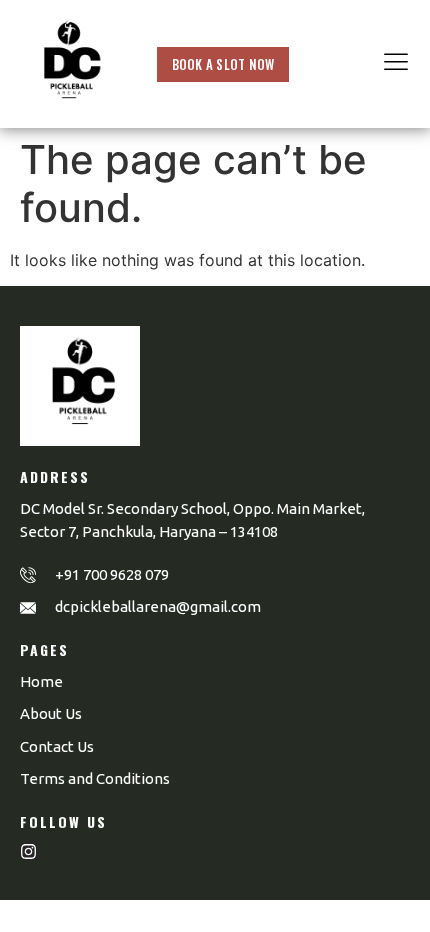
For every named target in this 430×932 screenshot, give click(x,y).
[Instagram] (28, 851)
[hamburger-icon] (396, 64)
